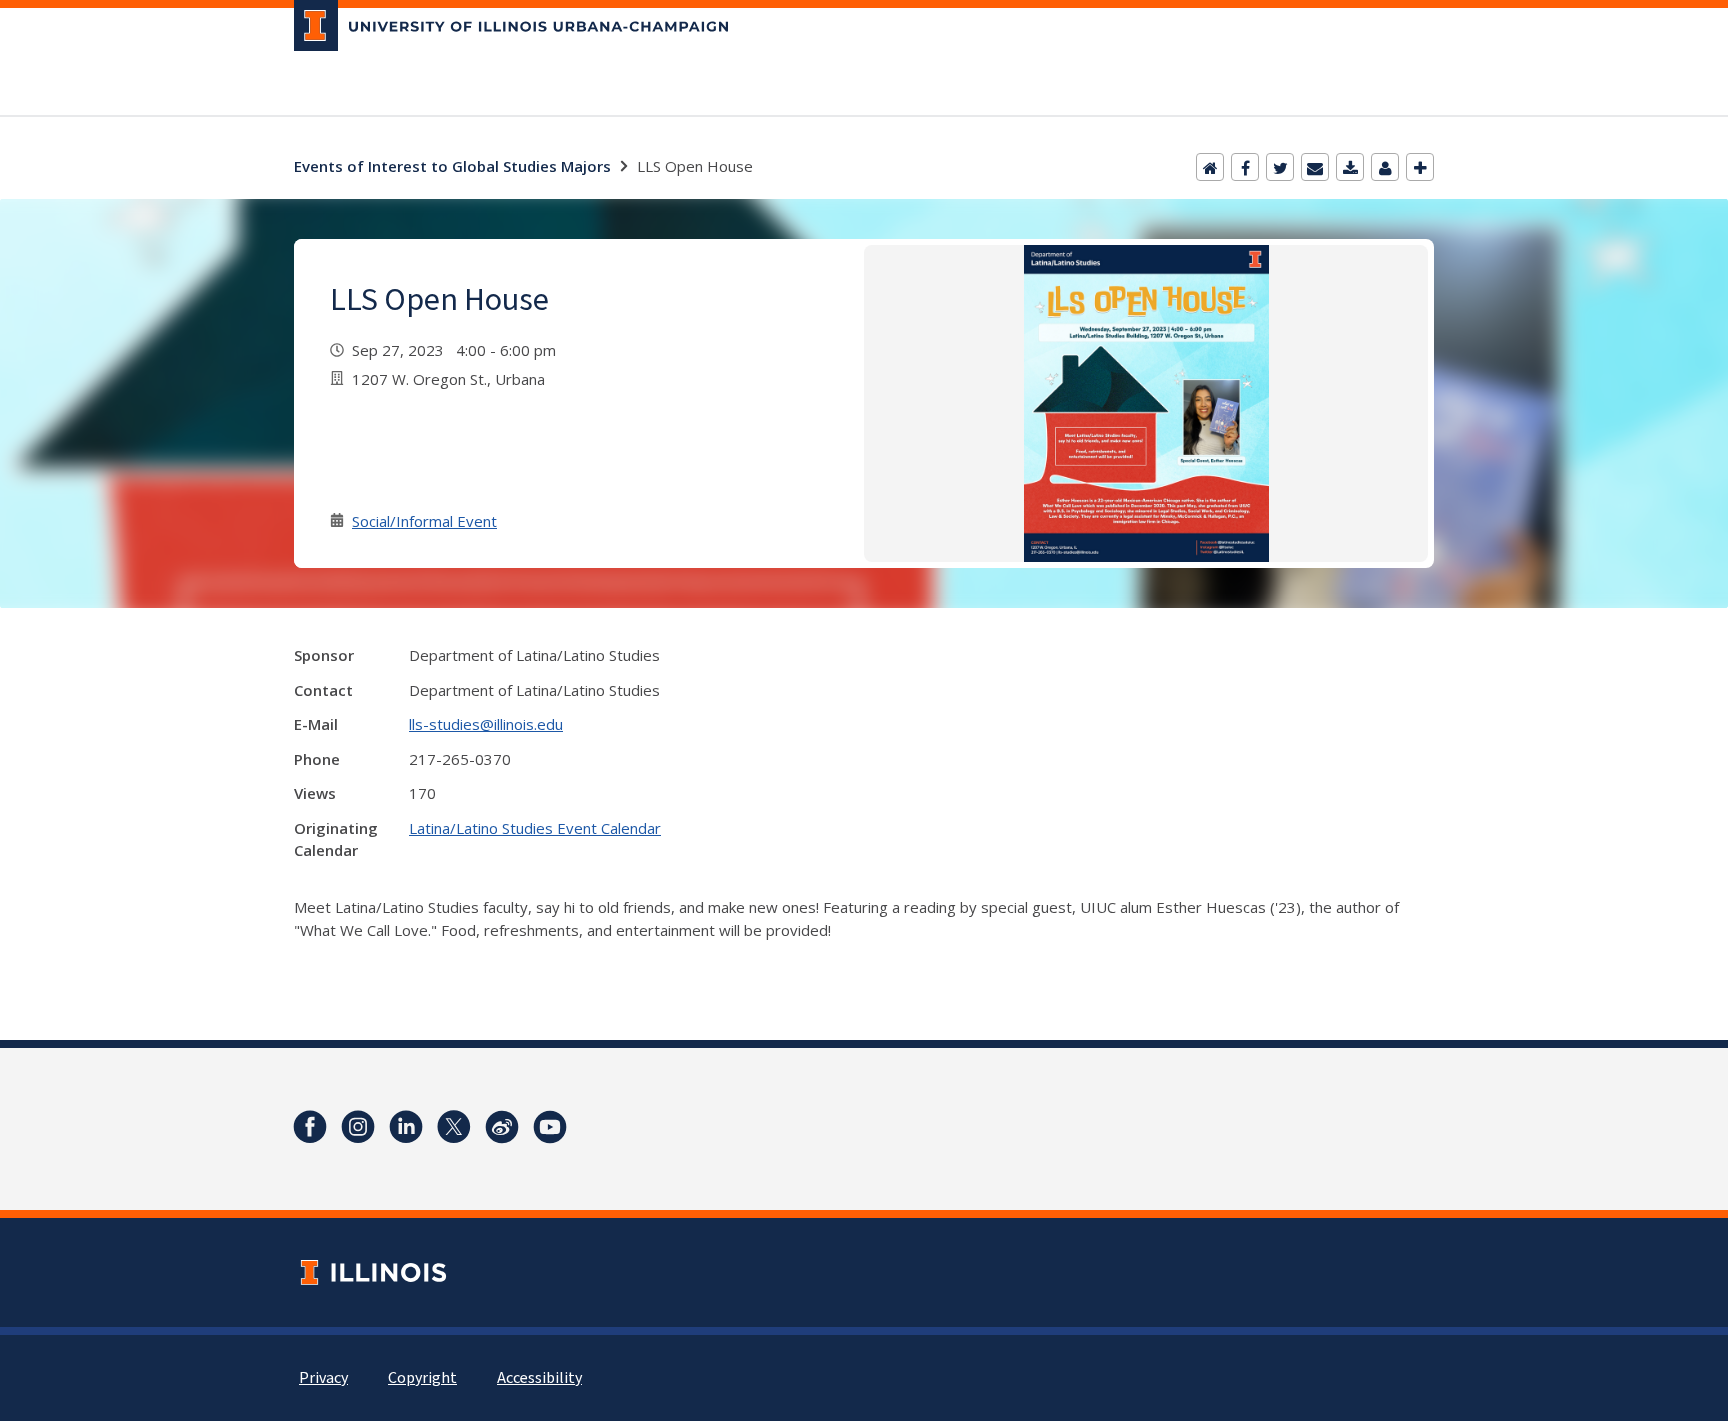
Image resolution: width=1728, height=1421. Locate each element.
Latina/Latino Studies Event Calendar (535, 828)
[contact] (1385, 167)
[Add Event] (1420, 167)
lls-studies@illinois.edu (486, 724)
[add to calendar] (1350, 167)
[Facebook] (1245, 167)
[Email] (1315, 167)
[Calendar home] (1210, 167)
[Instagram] (358, 1127)
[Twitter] (1280, 167)
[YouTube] (550, 1127)
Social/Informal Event (424, 521)
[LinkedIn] (406, 1127)
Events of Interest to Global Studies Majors (452, 166)
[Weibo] (502, 1127)
